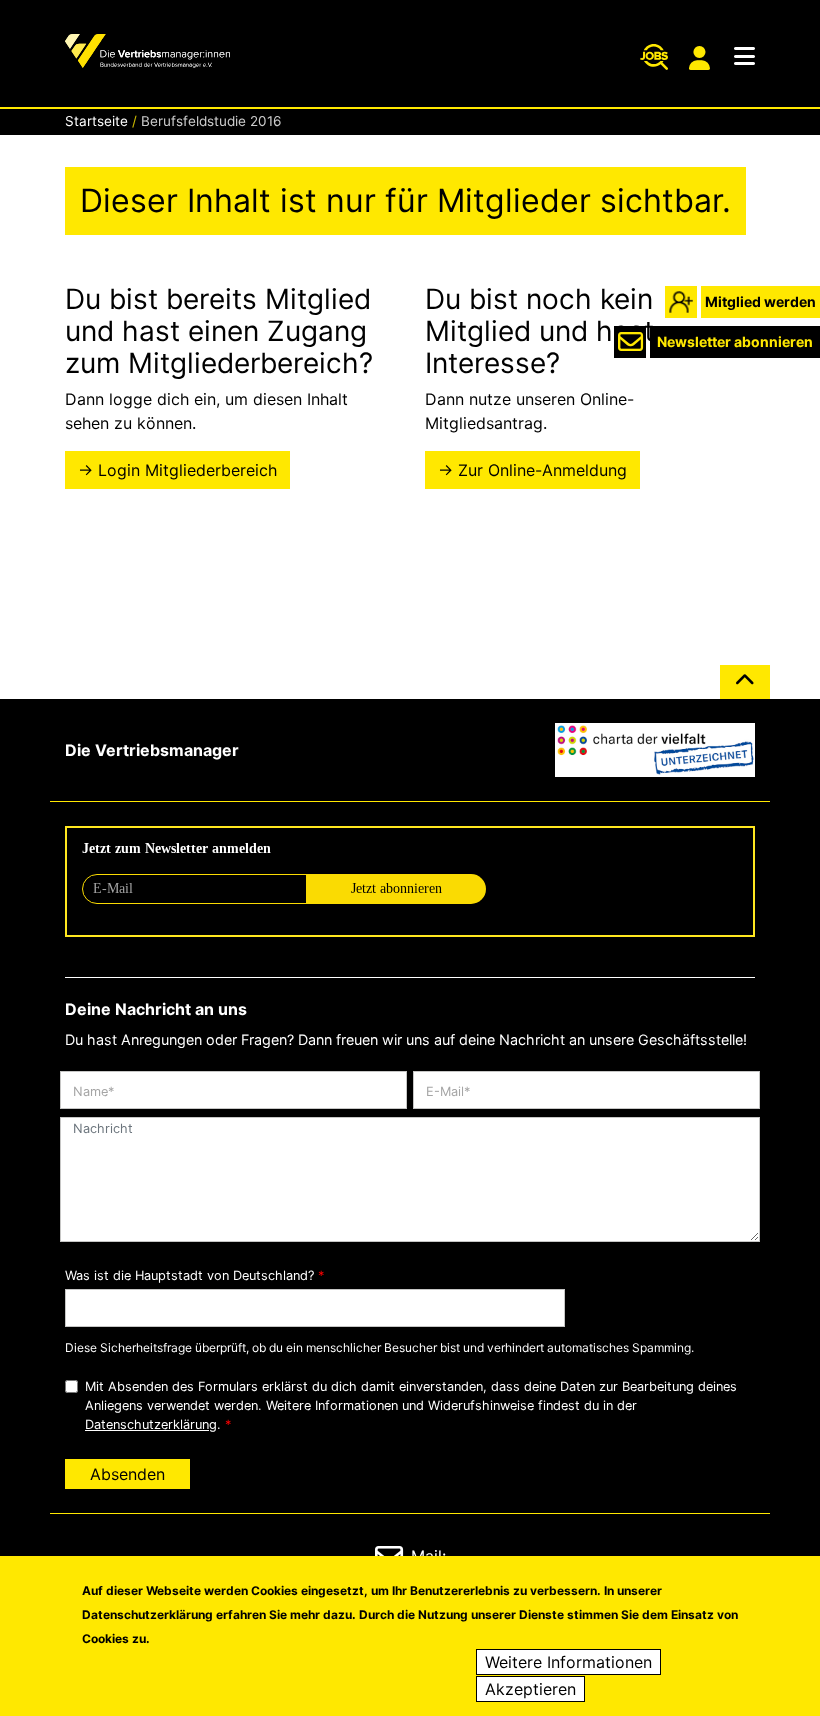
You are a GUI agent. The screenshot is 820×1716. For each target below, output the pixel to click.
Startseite (96, 121)
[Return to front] (147, 53)
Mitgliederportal (702, 58)
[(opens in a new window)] (655, 750)
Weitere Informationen (568, 1662)
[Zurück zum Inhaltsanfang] (745, 690)
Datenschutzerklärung (151, 1424)
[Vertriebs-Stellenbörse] (654, 57)
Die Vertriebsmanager (152, 750)
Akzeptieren (530, 1689)
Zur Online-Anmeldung (542, 470)
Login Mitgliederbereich (187, 470)
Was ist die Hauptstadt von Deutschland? (189, 1275)
